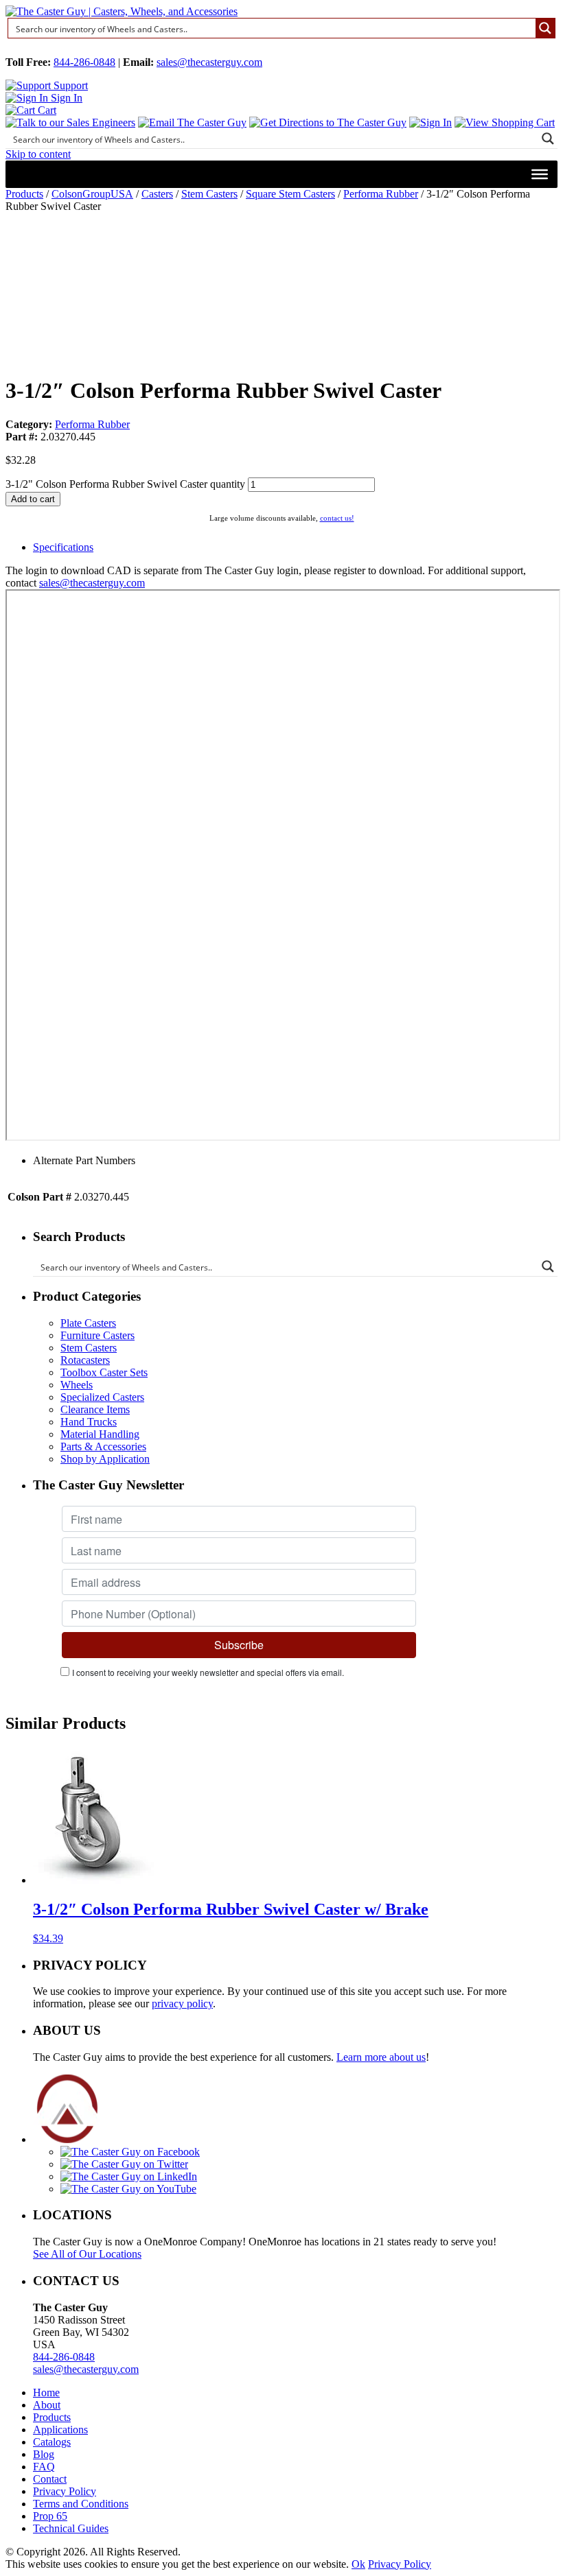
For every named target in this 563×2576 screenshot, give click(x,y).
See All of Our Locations (87, 2254)
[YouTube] (128, 2189)
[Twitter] (124, 2164)
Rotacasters (85, 1360)
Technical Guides (71, 2528)
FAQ (44, 2467)
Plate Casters (88, 1323)
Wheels (77, 1385)
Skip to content (38, 154)
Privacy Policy (65, 2491)
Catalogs (52, 2442)
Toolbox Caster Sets (104, 1372)
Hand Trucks (89, 1422)
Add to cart (33, 499)
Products (24, 194)
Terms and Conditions (81, 2504)
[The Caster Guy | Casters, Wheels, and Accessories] (122, 11)
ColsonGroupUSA (92, 194)
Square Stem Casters (290, 194)
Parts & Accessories (103, 1446)
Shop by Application (105, 1459)
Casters (157, 194)
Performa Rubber (381, 194)
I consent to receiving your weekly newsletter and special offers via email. (208, 1672)
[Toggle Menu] (540, 174)
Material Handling (100, 1434)
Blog (44, 2454)
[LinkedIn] (129, 2176)
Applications (60, 2430)
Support (69, 85)
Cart (46, 110)
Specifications (63, 547)
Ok (358, 2564)
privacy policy (182, 2004)
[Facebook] (130, 2152)
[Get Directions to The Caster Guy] (328, 122)
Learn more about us (381, 2057)
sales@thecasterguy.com (209, 62)
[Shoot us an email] (192, 122)
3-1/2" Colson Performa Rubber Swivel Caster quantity (125, 484)
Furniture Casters (97, 1335)
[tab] (295, 547)
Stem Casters (209, 194)
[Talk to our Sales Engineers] (70, 122)
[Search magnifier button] (545, 28)
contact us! (337, 518)
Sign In (65, 98)
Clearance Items (95, 1409)
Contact (50, 2479)
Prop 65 (50, 2516)
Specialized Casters (102, 1397)
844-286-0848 (84, 62)
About (47, 2405)
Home (46, 2392)
